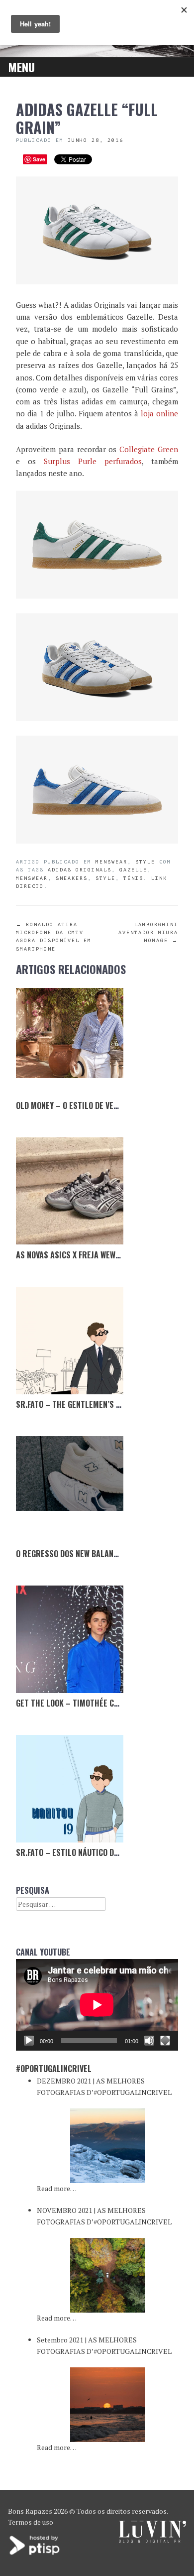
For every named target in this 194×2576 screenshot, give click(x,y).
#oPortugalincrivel (54, 2069)
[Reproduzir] (29, 2041)
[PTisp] (35, 2554)
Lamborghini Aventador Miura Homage (148, 932)
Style (145, 862)
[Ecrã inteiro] (165, 2041)
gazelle (133, 870)
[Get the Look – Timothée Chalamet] (70, 1639)
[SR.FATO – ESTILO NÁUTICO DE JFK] (70, 1789)
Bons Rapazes (30, 2511)
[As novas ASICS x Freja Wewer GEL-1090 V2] (70, 1191)
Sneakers (72, 878)
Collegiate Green (149, 449)
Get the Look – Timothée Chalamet (81, 1703)
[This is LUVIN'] (152, 2540)
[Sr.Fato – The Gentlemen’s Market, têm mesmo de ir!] (70, 1341)
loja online (159, 413)
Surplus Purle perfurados (93, 461)
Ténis (133, 878)
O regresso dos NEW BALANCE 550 (77, 1554)
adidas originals (80, 870)
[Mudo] (149, 2041)
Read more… (57, 2188)
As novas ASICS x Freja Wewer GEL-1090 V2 (92, 1255)
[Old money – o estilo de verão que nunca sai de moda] (70, 1042)
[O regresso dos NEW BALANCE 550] (70, 1490)
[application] (97, 2005)
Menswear (111, 862)
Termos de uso (31, 2522)
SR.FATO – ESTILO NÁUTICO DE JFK (73, 1852)
